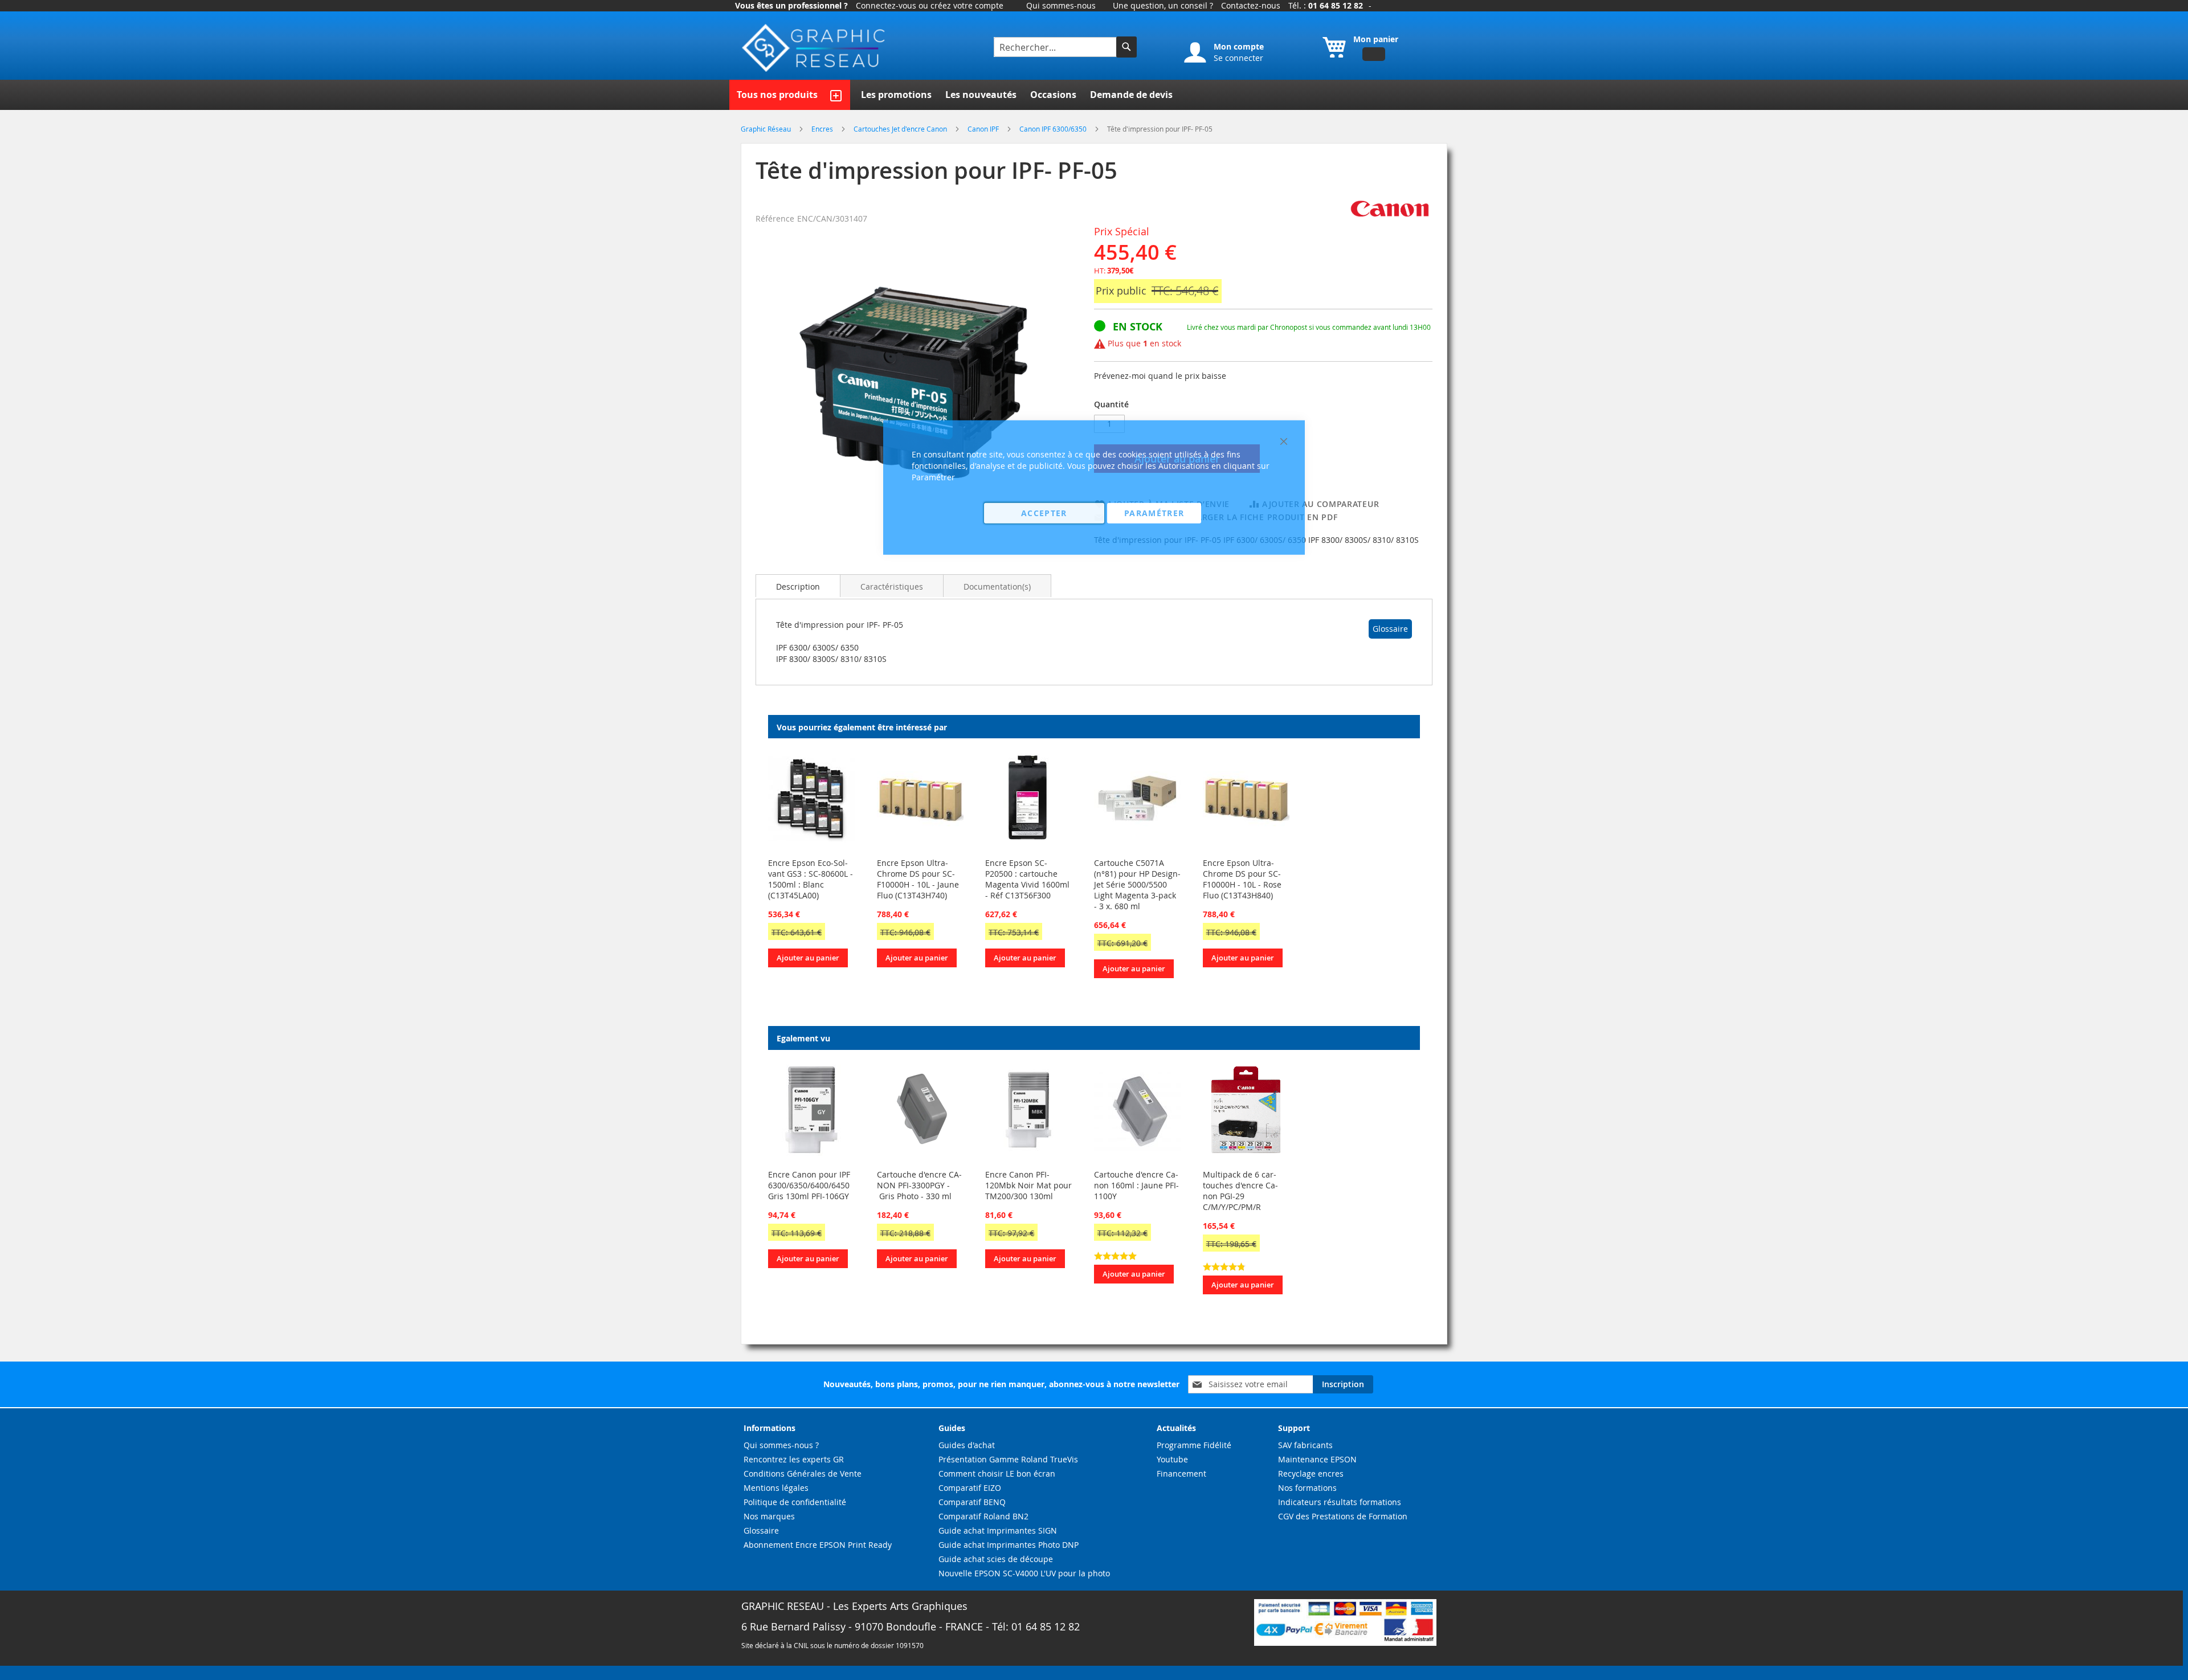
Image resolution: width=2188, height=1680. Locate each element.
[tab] (798, 586)
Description (798, 586)
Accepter (1044, 512)
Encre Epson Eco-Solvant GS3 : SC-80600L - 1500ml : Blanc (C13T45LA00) (811, 879)
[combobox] (1056, 47)
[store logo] (815, 48)
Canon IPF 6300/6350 (1054, 129)
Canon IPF (984, 129)
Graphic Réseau (767, 129)
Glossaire (1390, 629)
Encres (823, 129)
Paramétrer (1154, 512)
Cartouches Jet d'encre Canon (901, 129)
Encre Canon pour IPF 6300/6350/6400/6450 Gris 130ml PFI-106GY (809, 1185)
